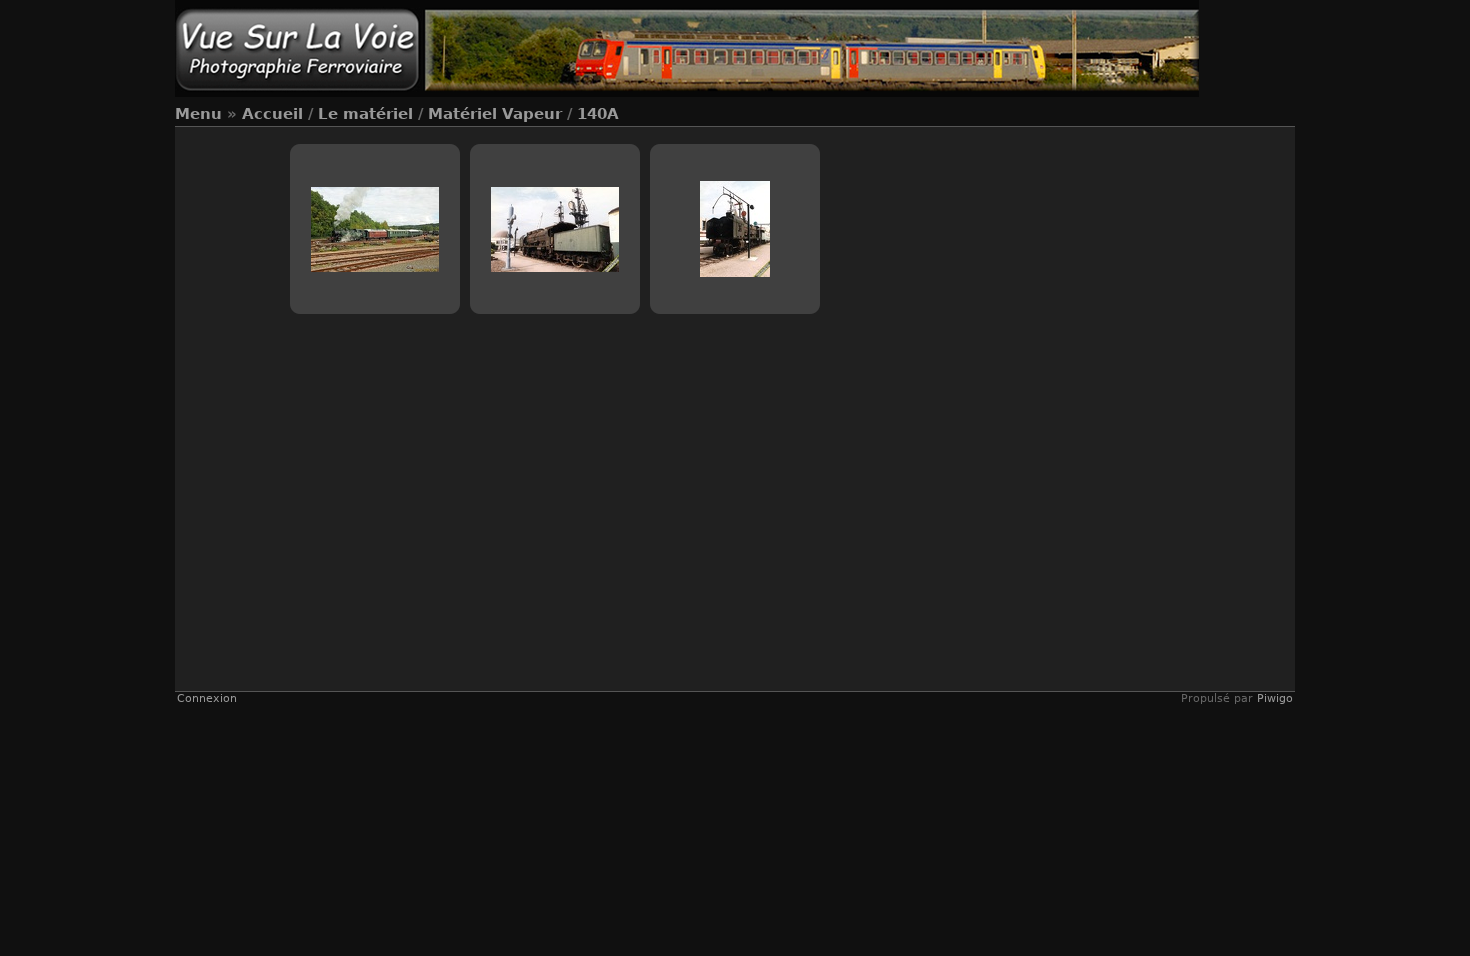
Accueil (272, 114)
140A (598, 114)
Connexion (207, 698)
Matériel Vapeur (495, 114)
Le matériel (365, 114)
